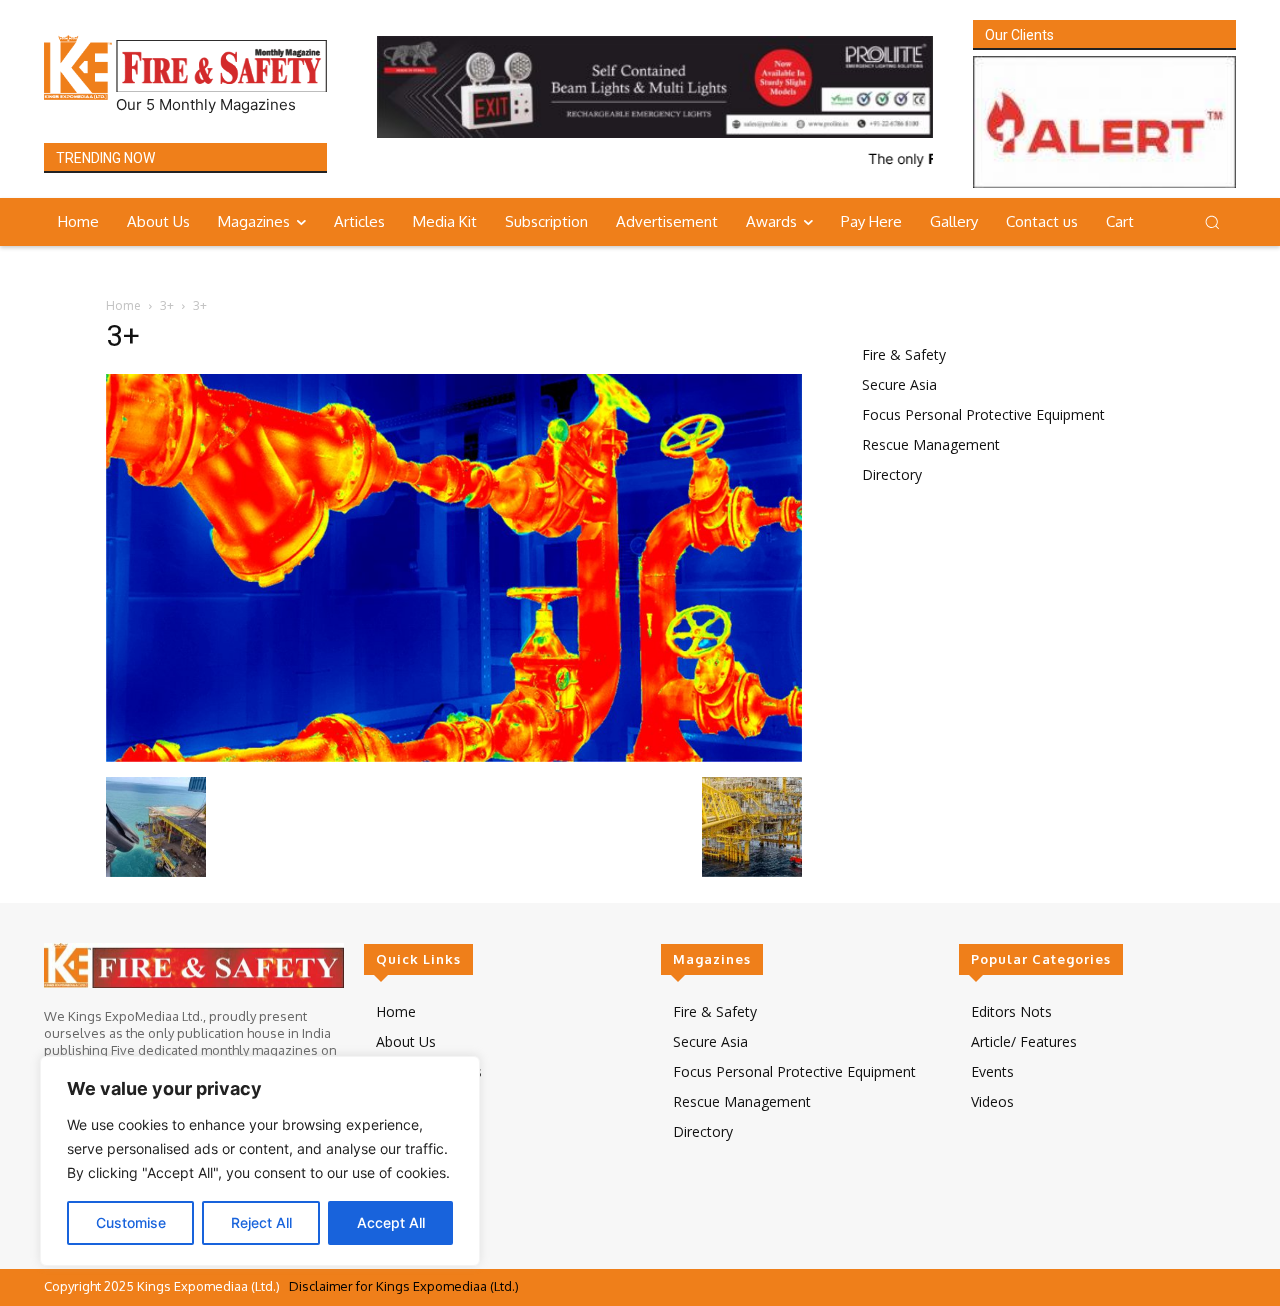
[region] (260, 1161)
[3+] (454, 756)
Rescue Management (931, 444)
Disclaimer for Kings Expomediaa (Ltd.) (404, 1286)
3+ (167, 305)
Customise (131, 1222)
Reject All (261, 1222)
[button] (1212, 222)
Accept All (391, 1222)
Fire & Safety (904, 354)
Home (123, 305)
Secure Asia (899, 384)
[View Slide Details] (655, 87)
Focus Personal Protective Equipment (983, 414)
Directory (892, 474)
